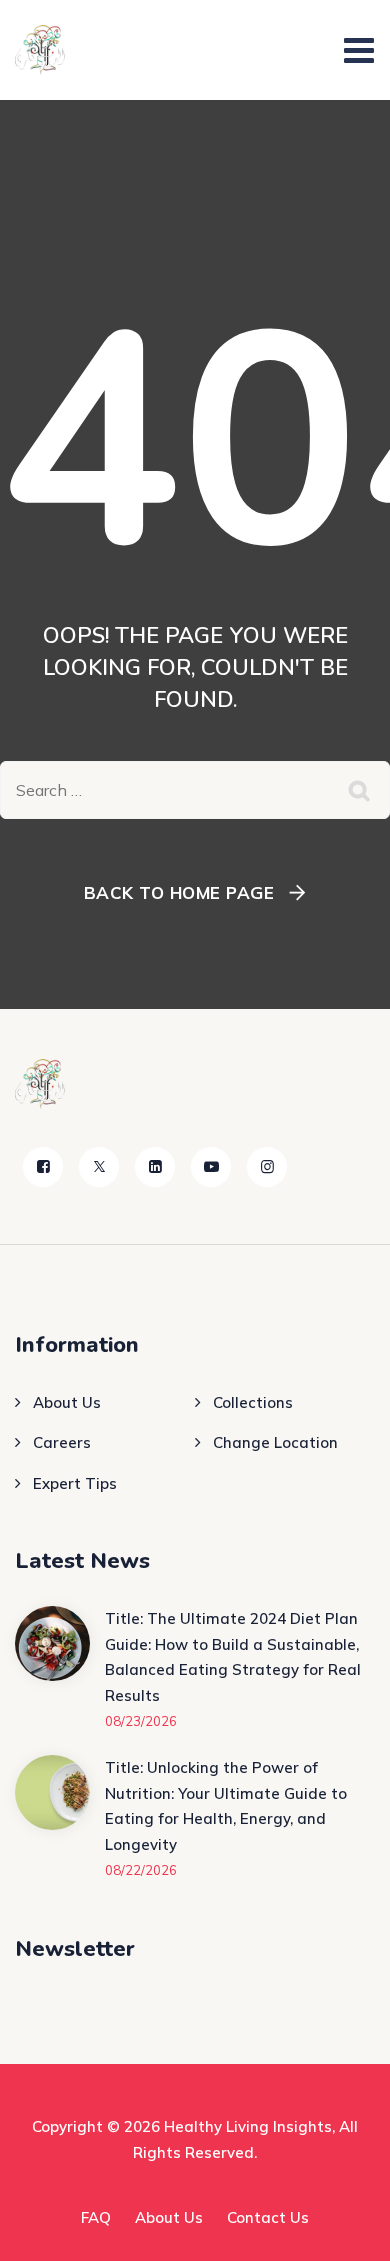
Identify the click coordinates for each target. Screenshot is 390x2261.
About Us (67, 1402)
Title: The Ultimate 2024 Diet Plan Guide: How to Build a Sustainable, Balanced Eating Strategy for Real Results (233, 1657)
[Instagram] (267, 1167)
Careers (62, 1442)
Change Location (275, 1442)
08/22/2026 (141, 1870)
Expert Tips (75, 1483)
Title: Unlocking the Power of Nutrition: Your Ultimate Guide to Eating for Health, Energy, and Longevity (226, 1806)
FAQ (96, 2217)
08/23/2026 (141, 1721)
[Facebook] (43, 1167)
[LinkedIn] (155, 1167)
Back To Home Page (179, 892)
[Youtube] (211, 1167)
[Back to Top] (347, 2228)
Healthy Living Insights (248, 2126)
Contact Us (268, 2217)
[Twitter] (99, 1167)
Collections (253, 1402)
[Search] (360, 790)
